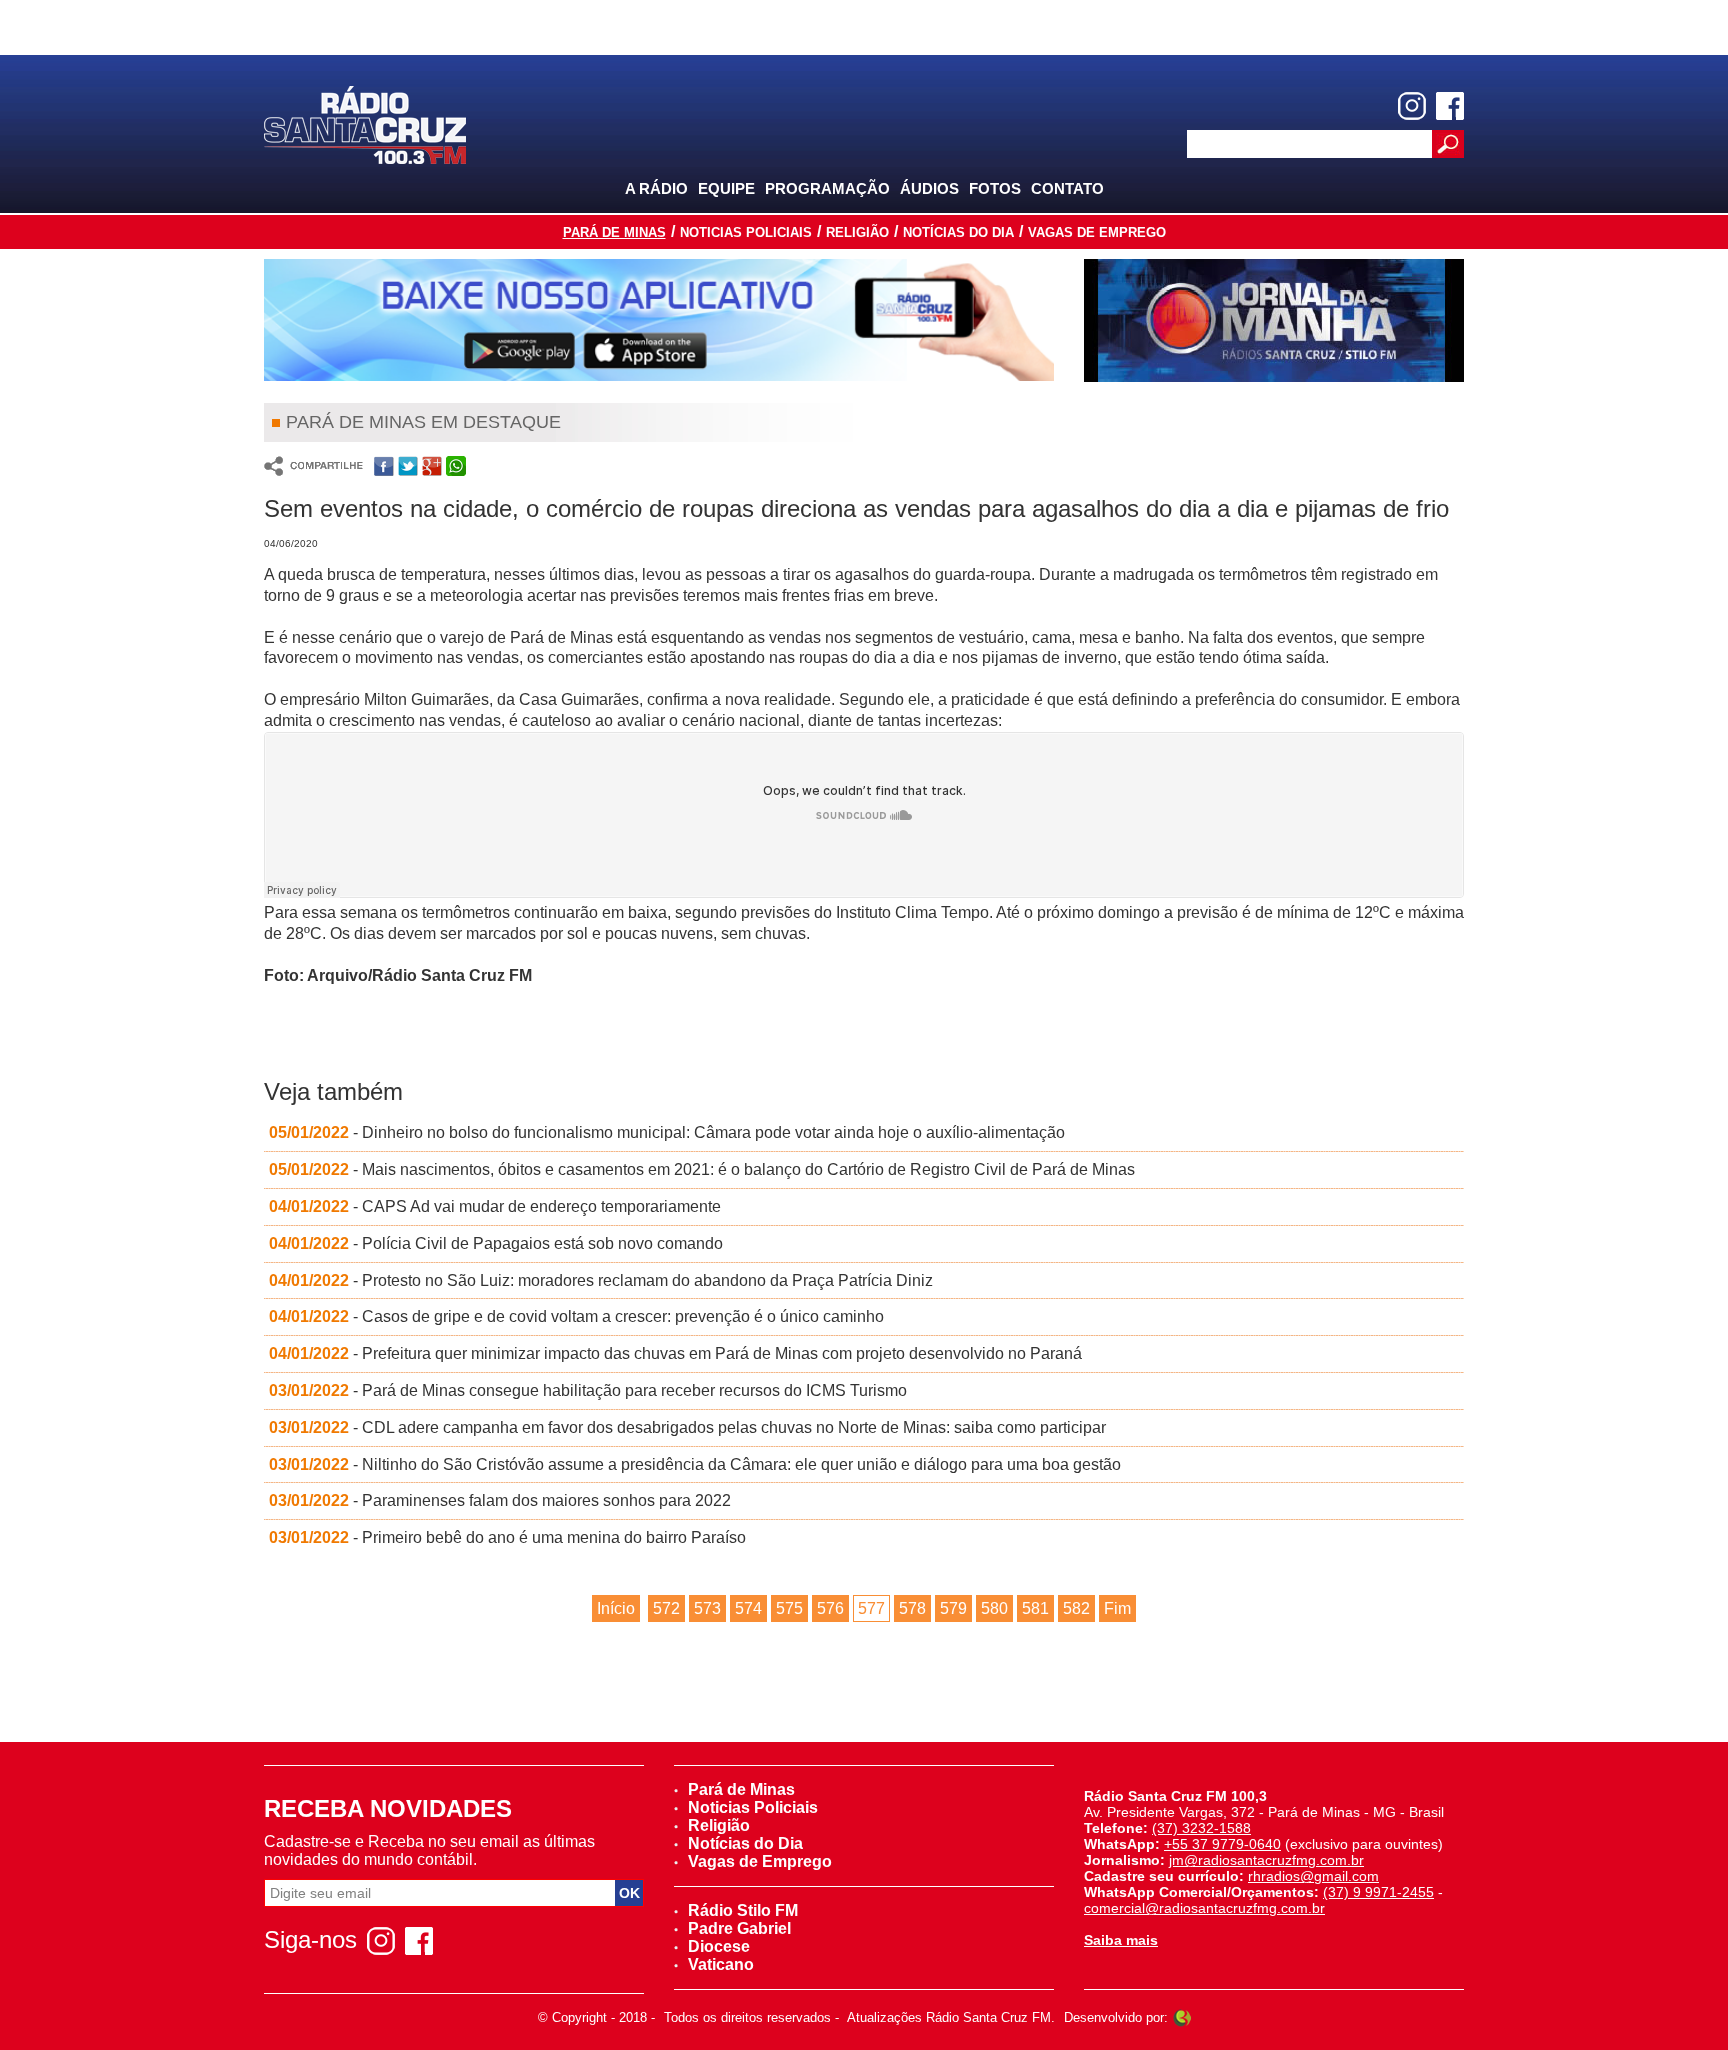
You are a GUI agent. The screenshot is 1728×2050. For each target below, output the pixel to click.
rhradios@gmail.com (1313, 1876)
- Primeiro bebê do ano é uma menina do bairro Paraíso (507, 1537)
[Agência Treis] (1182, 2017)
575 (789, 1608)
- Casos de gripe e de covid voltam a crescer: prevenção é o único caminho (576, 1316)
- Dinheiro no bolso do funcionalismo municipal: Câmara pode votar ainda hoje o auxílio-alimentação (667, 1132)
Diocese (719, 1946)
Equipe (726, 188)
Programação (827, 188)
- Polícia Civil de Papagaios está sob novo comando (496, 1243)
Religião (857, 232)
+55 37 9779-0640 (1222, 1844)
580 (994, 1608)
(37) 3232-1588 (1201, 1828)
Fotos (995, 188)
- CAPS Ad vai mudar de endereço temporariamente (495, 1206)
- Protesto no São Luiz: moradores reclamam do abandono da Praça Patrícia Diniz (601, 1280)
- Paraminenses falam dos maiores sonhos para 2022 (500, 1500)
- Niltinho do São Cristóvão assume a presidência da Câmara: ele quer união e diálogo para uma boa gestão (695, 1464)
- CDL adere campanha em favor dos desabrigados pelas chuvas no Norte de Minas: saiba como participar (687, 1427)
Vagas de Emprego (1097, 232)
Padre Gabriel (739, 1928)
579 (953, 1608)
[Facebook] (1450, 106)
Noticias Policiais (746, 232)
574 (748, 1608)
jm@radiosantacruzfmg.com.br (1266, 1860)
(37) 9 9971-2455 (1378, 1892)
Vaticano (721, 1964)
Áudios (929, 188)
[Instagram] (1412, 106)
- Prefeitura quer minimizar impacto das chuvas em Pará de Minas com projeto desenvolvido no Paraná (675, 1353)
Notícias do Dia (958, 232)
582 (1076, 1608)
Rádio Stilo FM (743, 1910)
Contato (1067, 188)
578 (912, 1608)
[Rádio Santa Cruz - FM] (365, 123)
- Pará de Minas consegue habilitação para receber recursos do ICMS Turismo (588, 1390)
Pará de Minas (614, 232)
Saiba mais (1121, 1940)
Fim (1117, 1608)
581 (1035, 1608)
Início (616, 1608)
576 (830, 1608)
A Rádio (656, 188)
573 (707, 1608)
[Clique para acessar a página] (659, 320)
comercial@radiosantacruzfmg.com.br (1204, 1908)
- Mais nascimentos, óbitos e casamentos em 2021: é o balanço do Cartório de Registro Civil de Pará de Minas (702, 1169)
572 (666, 1608)
